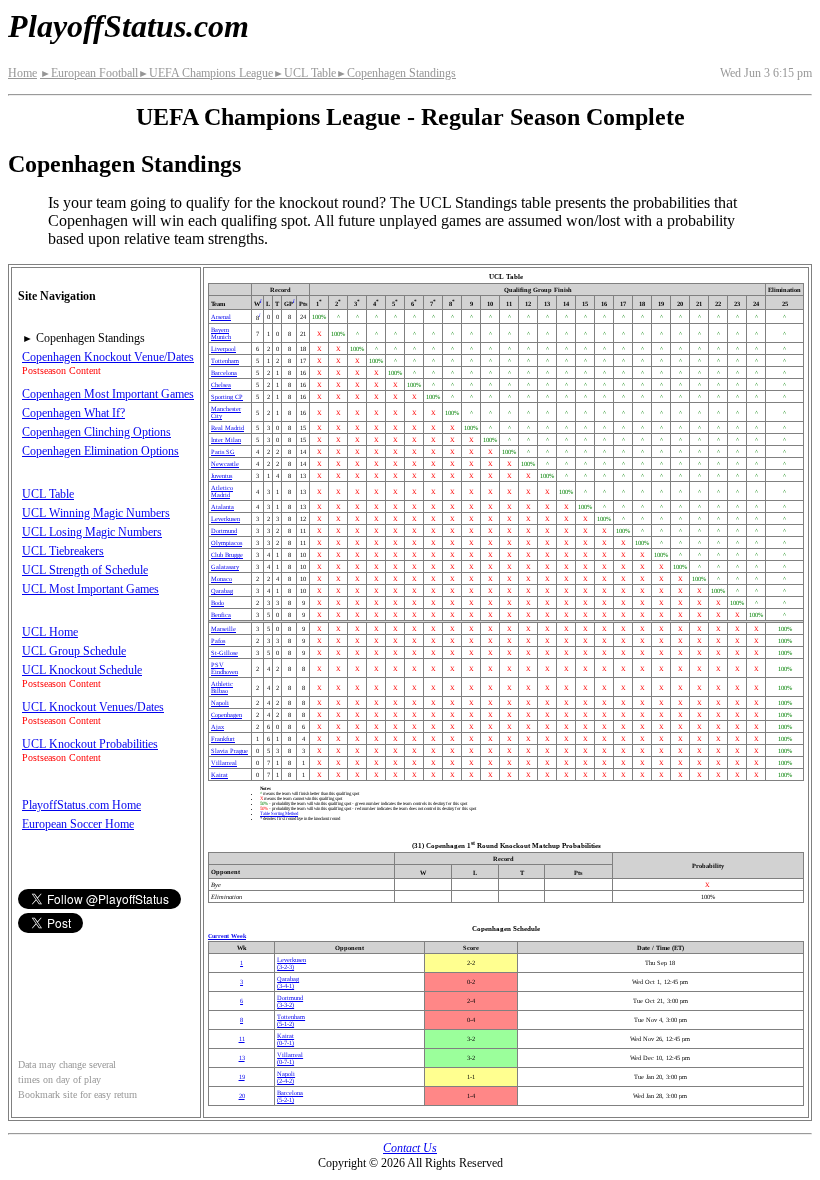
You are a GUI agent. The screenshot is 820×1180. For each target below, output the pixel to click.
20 (242, 1095)
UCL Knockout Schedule (82, 670)
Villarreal (224, 762)
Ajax (217, 726)
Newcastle (225, 463)
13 (242, 1057)
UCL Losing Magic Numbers (92, 532)
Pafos (218, 640)
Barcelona (224, 372)
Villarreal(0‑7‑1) (290, 1058)
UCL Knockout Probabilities (90, 744)
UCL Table (304, 73)
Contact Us (410, 1148)
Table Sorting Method (279, 813)
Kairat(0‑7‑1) (285, 1039)
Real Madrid (227, 427)
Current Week (227, 936)
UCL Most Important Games (90, 589)
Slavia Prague (229, 750)
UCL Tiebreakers (63, 551)
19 (242, 1076)
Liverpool (223, 348)
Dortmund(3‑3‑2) (290, 1001)
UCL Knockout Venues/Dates (93, 707)
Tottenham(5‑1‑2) (291, 1020)
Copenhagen (226, 714)
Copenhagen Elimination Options (100, 451)
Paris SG (223, 451)
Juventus (221, 475)
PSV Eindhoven (224, 668)
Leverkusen (225, 518)
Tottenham (225, 360)
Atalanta (222, 506)
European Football (89, 73)
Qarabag (222, 590)
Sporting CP (227, 396)
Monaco (221, 578)
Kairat (219, 774)
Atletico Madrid (222, 491)
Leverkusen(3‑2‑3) (291, 963)
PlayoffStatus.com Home (81, 805)
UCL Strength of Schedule (85, 570)
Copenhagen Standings (396, 73)
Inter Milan (226, 439)
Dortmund (224, 530)
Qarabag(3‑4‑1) (288, 982)
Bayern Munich (221, 333)
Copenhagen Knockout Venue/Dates (108, 357)
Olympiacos (226, 542)
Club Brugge (227, 554)
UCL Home (50, 632)
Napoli (220, 702)
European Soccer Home (78, 824)
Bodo (217, 602)
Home (22, 73)
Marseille (223, 628)
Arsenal (221, 316)
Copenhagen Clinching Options (96, 432)
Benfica (221, 614)
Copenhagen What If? (73, 413)
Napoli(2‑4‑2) (286, 1077)
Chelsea (221, 384)
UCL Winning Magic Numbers (96, 513)
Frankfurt (223, 738)
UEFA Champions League (205, 73)
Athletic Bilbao (222, 687)
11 (242, 1038)
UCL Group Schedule (74, 651)
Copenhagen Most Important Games (108, 394)
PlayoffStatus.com (128, 26)
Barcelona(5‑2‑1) (290, 1096)
